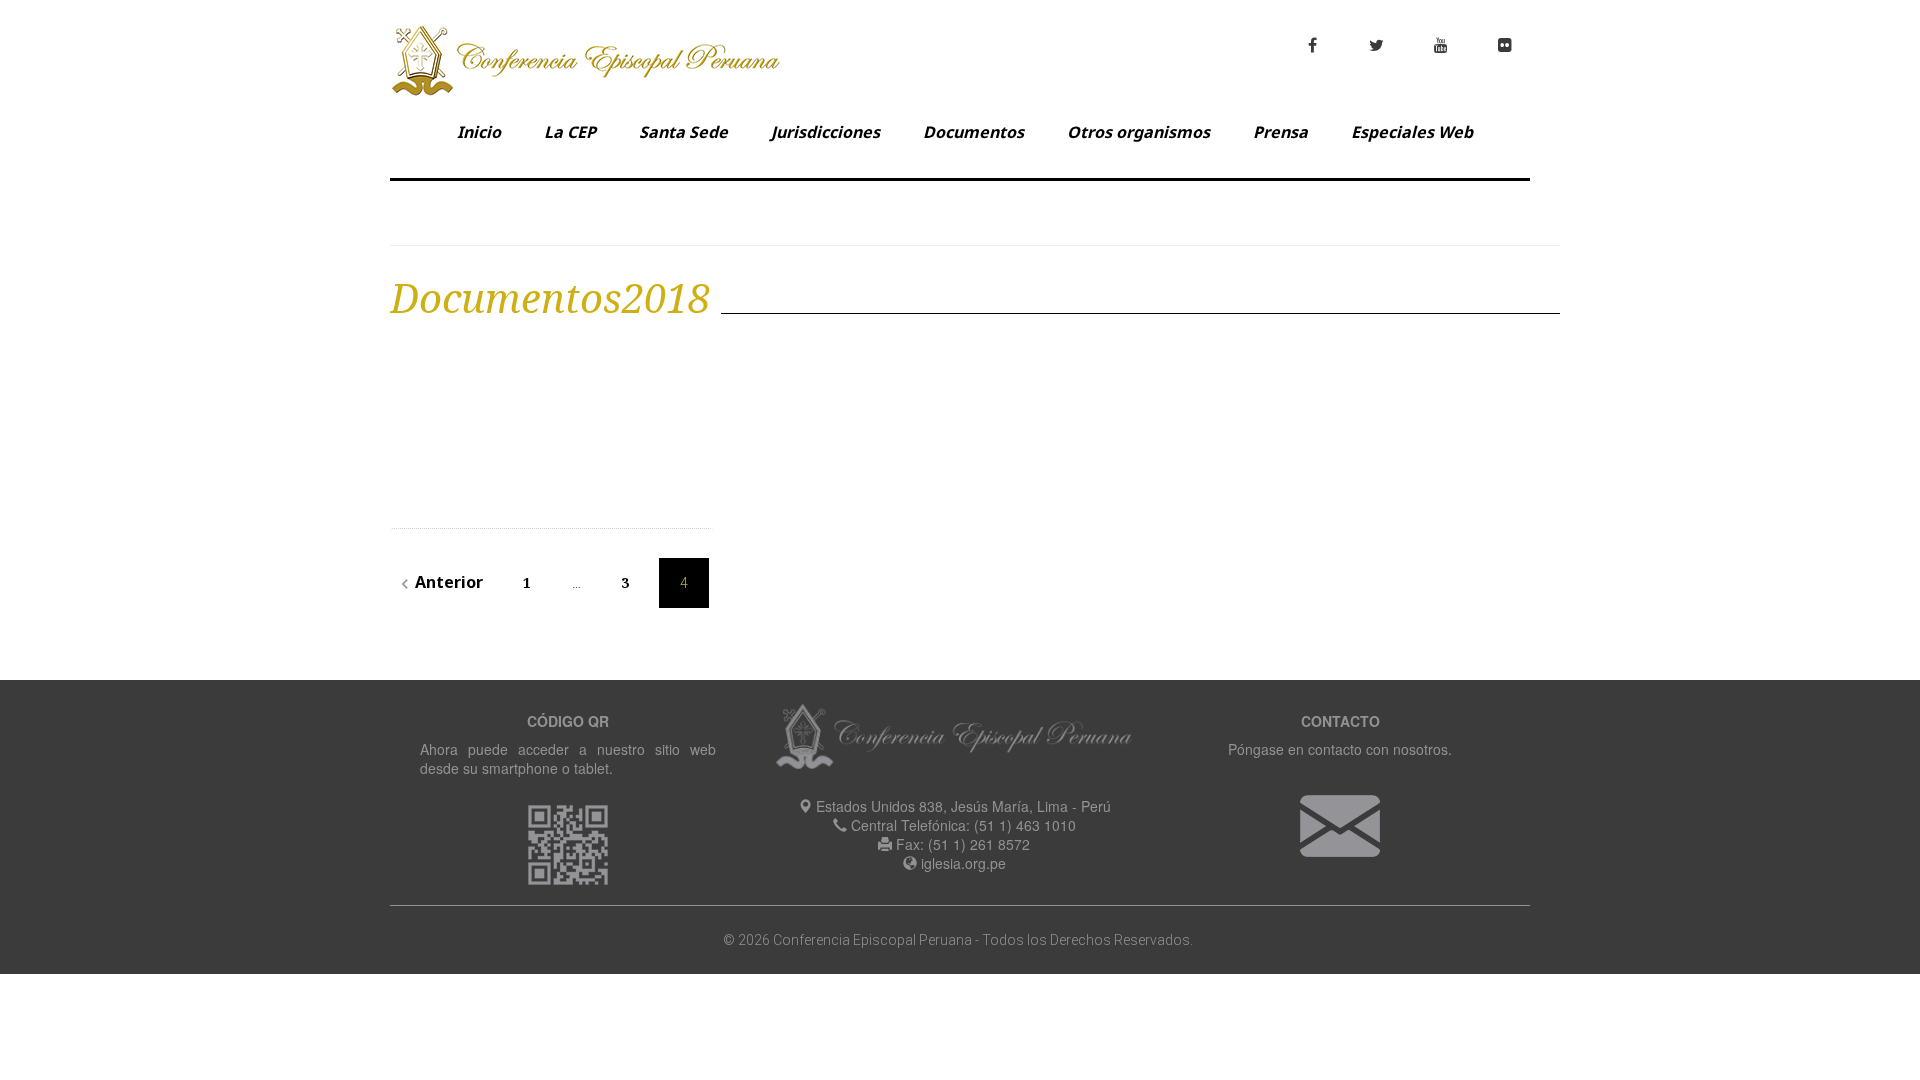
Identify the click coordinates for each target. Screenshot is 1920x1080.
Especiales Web (1412, 132)
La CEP (570, 132)
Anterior (439, 582)
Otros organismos (1138, 132)
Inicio (479, 132)
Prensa (1280, 132)
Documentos (973, 132)
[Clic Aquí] (1340, 824)
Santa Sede (683, 132)
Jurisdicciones (825, 132)
